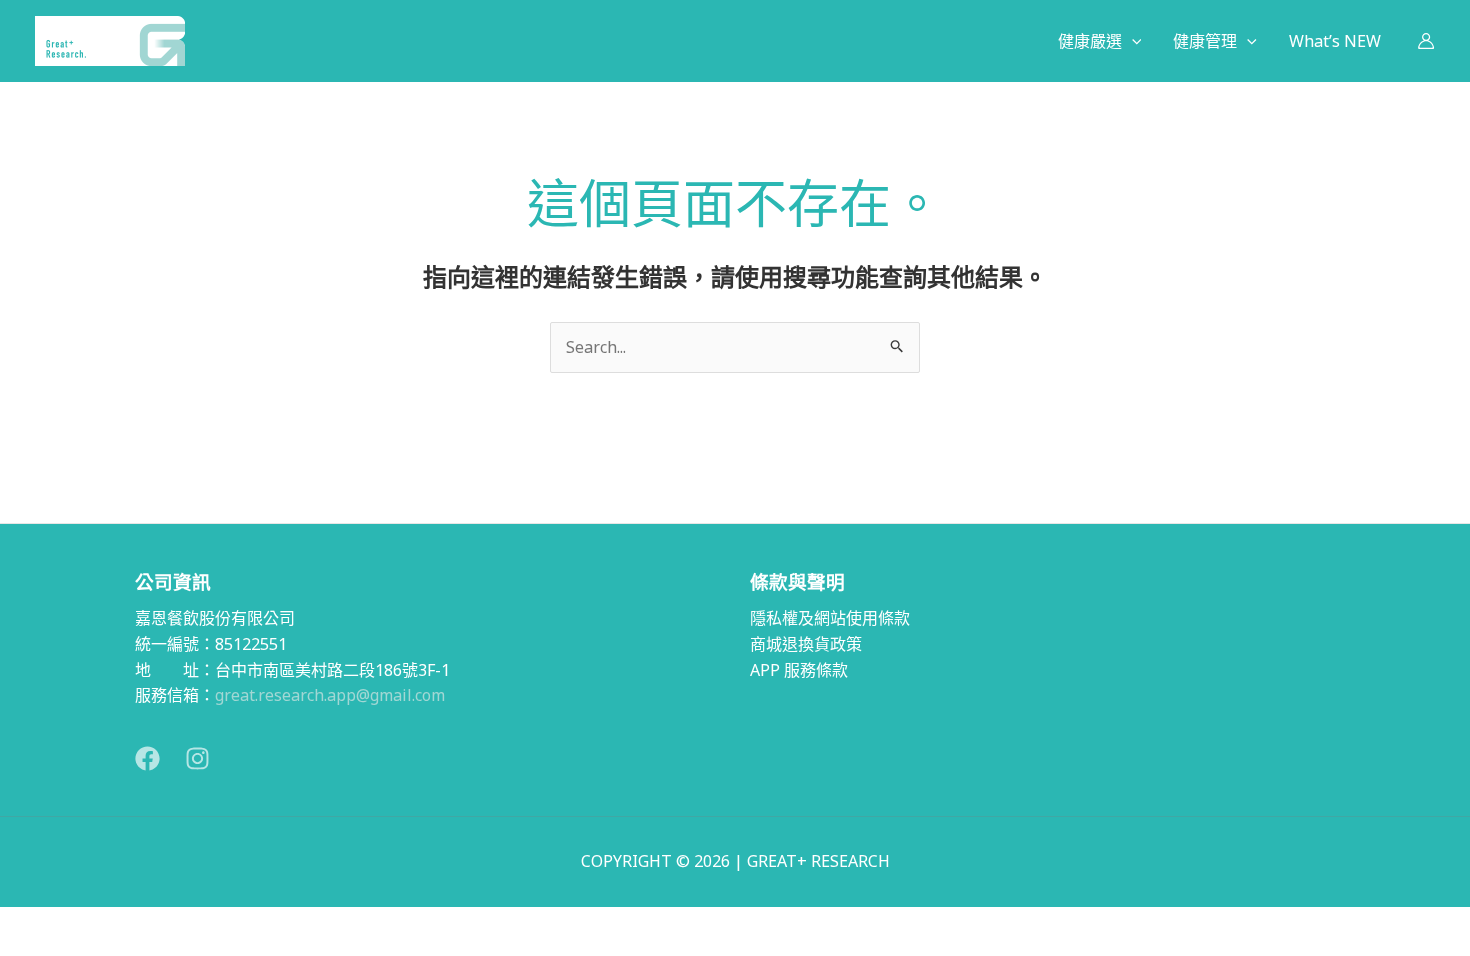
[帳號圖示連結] (1426, 41)
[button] (1132, 41)
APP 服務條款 (799, 670)
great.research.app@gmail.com (330, 695)
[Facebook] (147, 758)
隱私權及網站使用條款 (830, 618)
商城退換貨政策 (806, 644)
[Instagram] (197, 758)
